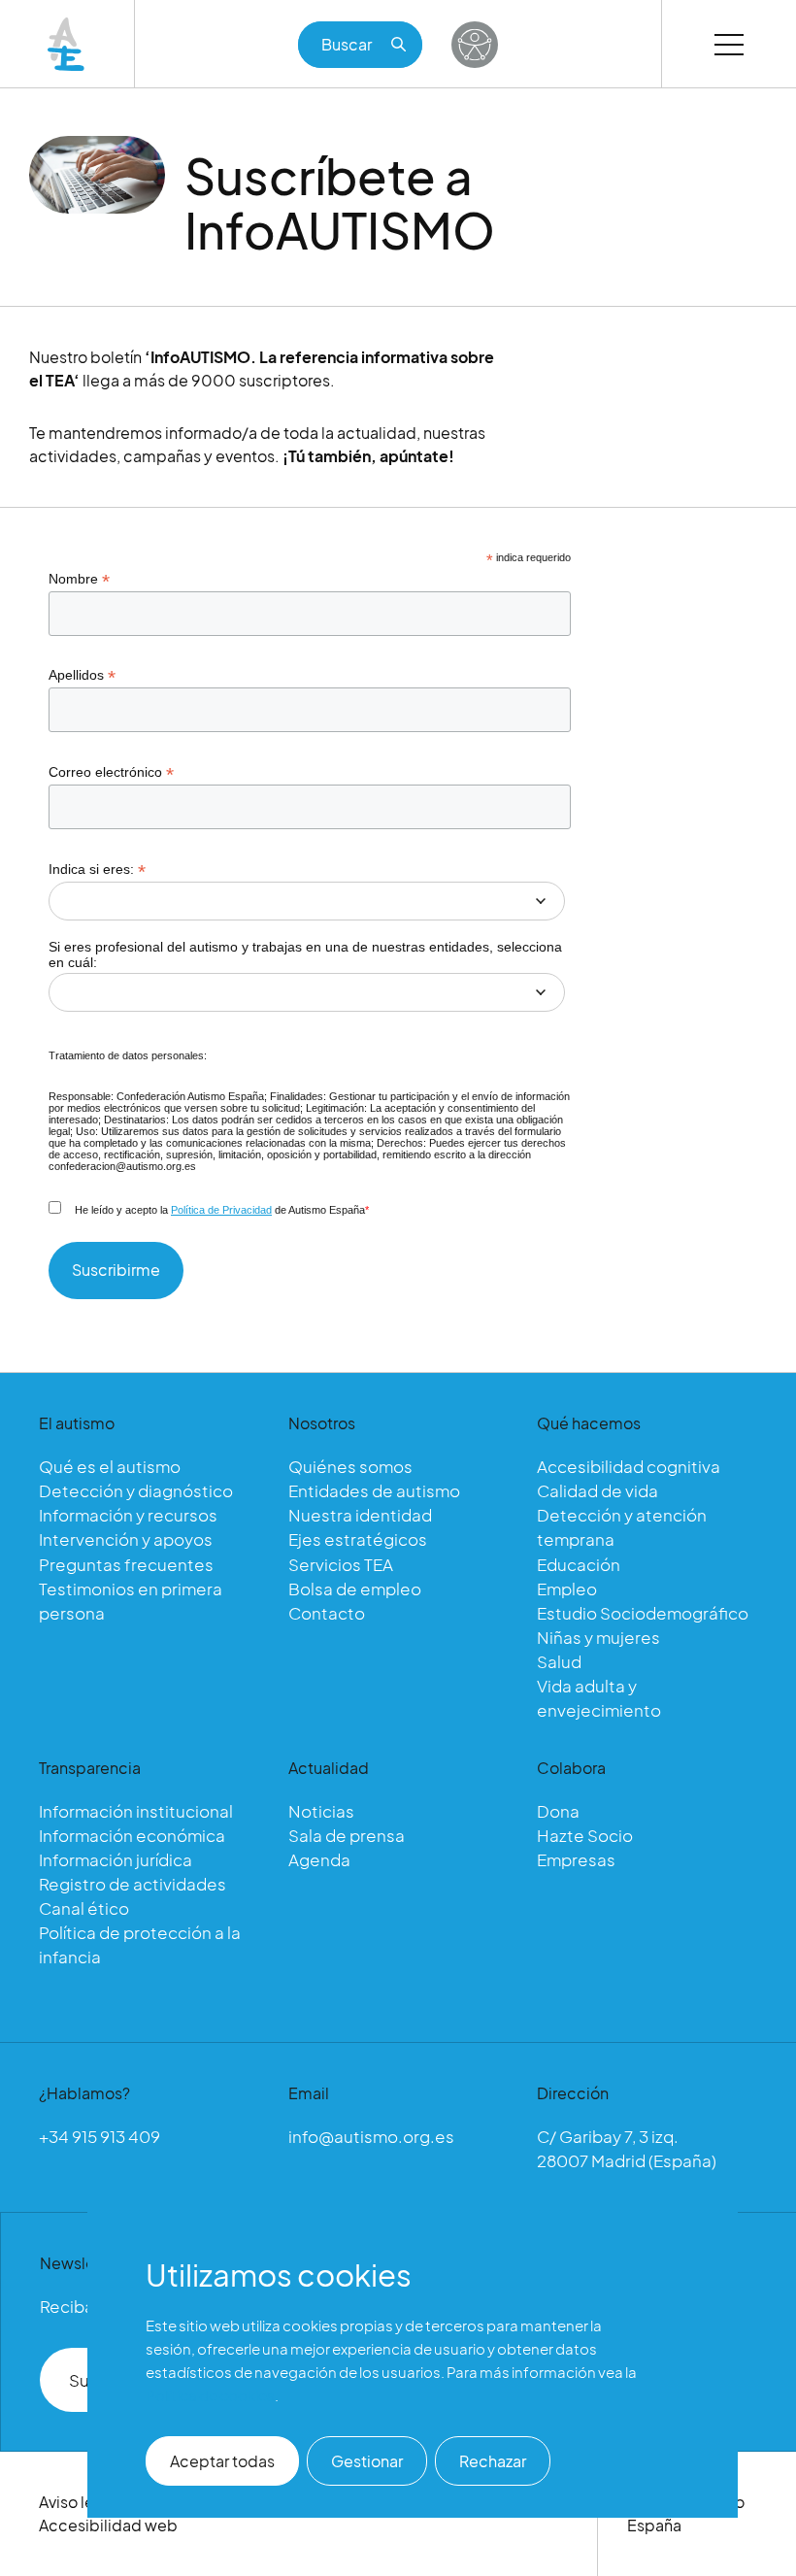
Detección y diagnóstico (136, 1490)
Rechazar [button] (493, 2461)
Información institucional (136, 1811)
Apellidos (82, 675)
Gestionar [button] (367, 2461)
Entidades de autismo (374, 1490)
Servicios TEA (341, 1564)
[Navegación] (729, 44)
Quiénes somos (350, 1466)
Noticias (321, 1811)
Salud (559, 1661)
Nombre (79, 579)
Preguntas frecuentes (126, 1564)
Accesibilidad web (108, 2525)
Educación (579, 1564)
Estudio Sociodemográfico (643, 1613)
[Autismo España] (67, 44)
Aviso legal (78, 2502)
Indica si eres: (97, 870)
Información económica (132, 1835)
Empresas (576, 1859)
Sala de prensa (347, 1835)
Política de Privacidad (221, 1210)
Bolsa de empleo (355, 1589)
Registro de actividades (133, 1884)
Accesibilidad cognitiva (629, 1466)
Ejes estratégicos (358, 1539)
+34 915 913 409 (99, 2136)
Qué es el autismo (110, 1466)
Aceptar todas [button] (222, 2461)
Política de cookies (210, 2395)
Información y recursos (128, 1515)
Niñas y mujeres (598, 1637)
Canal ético (84, 1908)
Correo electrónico (111, 772)
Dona (558, 1811)
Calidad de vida (597, 1490)
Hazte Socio (585, 1835)
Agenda (319, 1859)
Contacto (327, 1613)
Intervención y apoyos (126, 1539)
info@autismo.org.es (371, 2136)
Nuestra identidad (360, 1515)
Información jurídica (116, 1859)
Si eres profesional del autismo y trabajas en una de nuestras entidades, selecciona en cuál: (305, 954)
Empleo (567, 1589)
